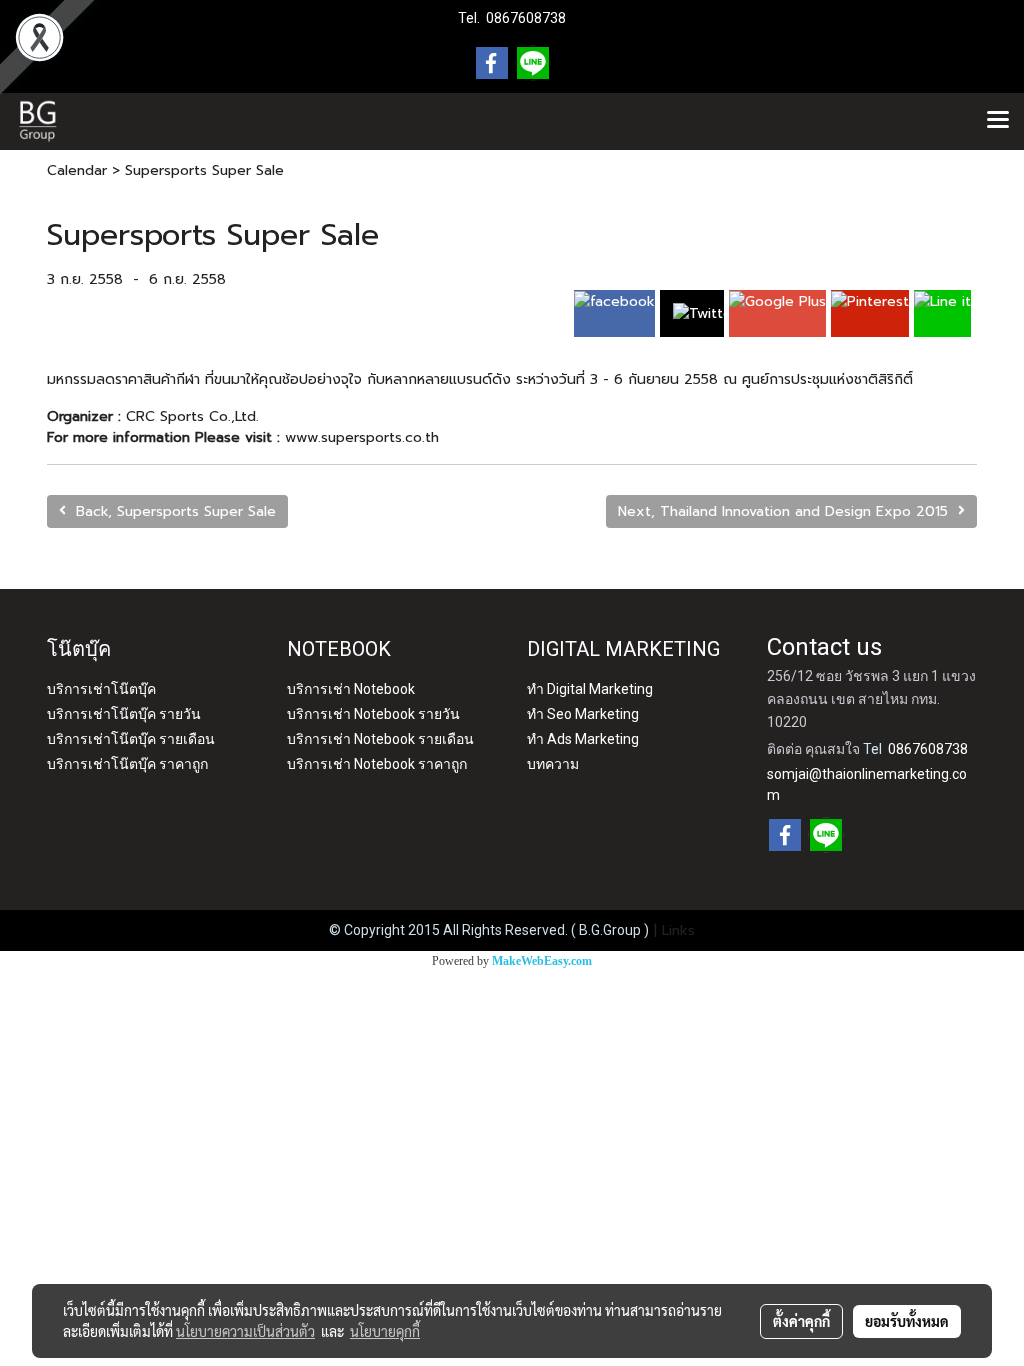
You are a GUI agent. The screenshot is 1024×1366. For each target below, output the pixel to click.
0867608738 (526, 18)
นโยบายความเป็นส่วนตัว (245, 1331)
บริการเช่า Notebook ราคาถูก (377, 764)
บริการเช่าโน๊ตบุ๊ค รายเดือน (131, 739)
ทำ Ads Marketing (583, 739)
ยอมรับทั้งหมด (907, 1321)
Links (678, 930)
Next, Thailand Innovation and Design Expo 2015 (788, 511)
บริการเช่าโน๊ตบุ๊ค (101, 689)
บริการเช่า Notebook (351, 689)
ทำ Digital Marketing (590, 689)
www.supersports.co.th (362, 437)
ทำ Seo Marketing (583, 714)
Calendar (77, 170)
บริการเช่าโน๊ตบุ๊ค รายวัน (124, 714)
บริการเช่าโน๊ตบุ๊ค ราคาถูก (127, 764)
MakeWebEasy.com (542, 961)
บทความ (553, 764)
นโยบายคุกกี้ (385, 1331)
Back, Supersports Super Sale (171, 511)
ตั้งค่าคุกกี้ (801, 1321)
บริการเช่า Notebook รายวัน (373, 714)
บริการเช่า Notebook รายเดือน (380, 739)
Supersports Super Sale (204, 170)
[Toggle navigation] (998, 121)
